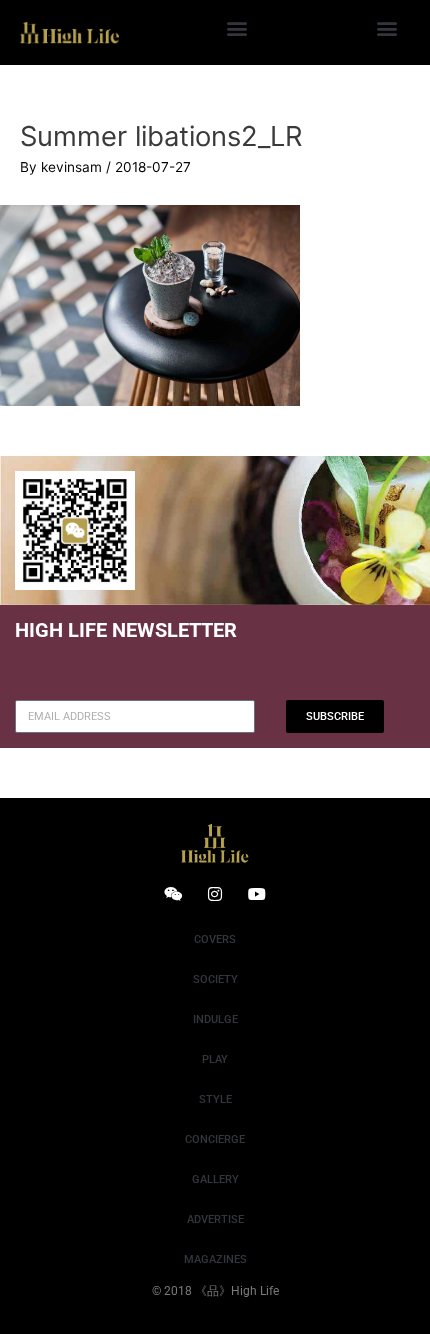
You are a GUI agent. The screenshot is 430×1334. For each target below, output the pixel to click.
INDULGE (215, 1019)
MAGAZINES (215, 1259)
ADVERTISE (215, 1219)
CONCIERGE (215, 1139)
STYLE (215, 1099)
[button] (236, 27)
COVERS (215, 939)
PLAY (215, 1059)
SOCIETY (215, 979)
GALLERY (215, 1179)
